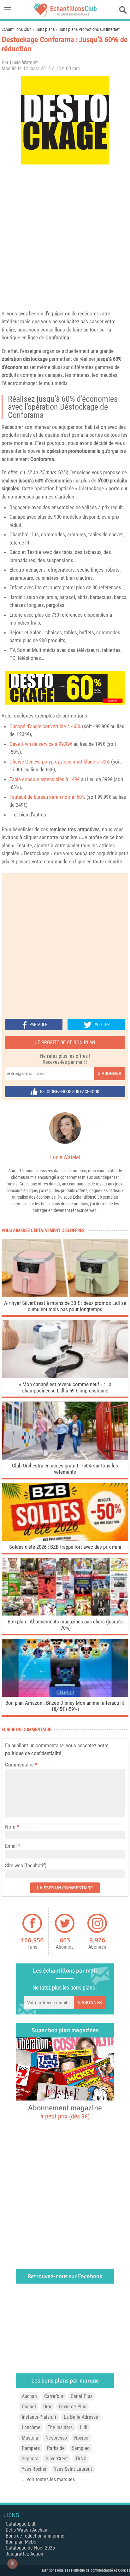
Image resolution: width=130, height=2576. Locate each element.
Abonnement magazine (65, 2112)
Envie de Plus (72, 2407)
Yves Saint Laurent (73, 2469)
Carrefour (54, 2396)
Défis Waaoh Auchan (27, 2530)
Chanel (29, 2407)
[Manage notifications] (12, 2564)
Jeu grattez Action (24, 2554)
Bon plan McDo (21, 2542)
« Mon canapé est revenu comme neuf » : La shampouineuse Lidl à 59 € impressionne (65, 1387)
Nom (10, 1827)
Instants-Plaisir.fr (39, 2417)
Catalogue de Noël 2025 (30, 2548)
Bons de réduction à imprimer (36, 2536)
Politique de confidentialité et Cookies (100, 2570)
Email (11, 1846)
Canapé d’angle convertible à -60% (45, 726)
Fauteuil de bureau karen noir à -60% (47, 797)
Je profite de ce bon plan (65, 1043)
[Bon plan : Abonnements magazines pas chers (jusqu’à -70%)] (65, 1614)
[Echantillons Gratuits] (65, 15)
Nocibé (81, 2438)
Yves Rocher (34, 2469)
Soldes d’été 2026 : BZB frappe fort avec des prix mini (65, 1547)
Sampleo (81, 2448)
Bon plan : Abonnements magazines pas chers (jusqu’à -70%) (65, 1625)
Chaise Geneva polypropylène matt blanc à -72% (60, 762)
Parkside (56, 2448)
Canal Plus (82, 2396)
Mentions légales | (56, 2570)
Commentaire (21, 1765)
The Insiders (60, 2427)
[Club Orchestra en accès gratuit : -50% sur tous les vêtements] (65, 1458)
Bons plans (45, 29)
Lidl (84, 2427)
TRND (81, 2459)
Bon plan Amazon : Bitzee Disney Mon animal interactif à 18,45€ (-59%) (65, 1706)
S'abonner (110, 1073)
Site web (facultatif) (26, 1865)
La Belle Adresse (81, 2417)
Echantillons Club (17, 29)
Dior (47, 2407)
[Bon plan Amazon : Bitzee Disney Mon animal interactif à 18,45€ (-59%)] (65, 1695)
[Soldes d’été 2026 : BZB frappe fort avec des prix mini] (65, 1539)
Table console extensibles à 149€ (44, 779)
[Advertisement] (65, 236)
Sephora (30, 2459)
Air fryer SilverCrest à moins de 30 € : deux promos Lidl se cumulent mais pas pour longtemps (65, 1306)
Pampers (31, 2448)
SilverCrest (57, 2459)
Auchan (29, 2396)
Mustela (30, 2438)
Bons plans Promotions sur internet (89, 29)
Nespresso (56, 2438)
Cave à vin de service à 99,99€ (41, 744)
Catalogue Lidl (21, 2524)
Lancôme (31, 2427)
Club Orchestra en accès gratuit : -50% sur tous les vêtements (65, 1469)
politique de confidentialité (33, 1753)
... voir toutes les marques (48, 2479)
